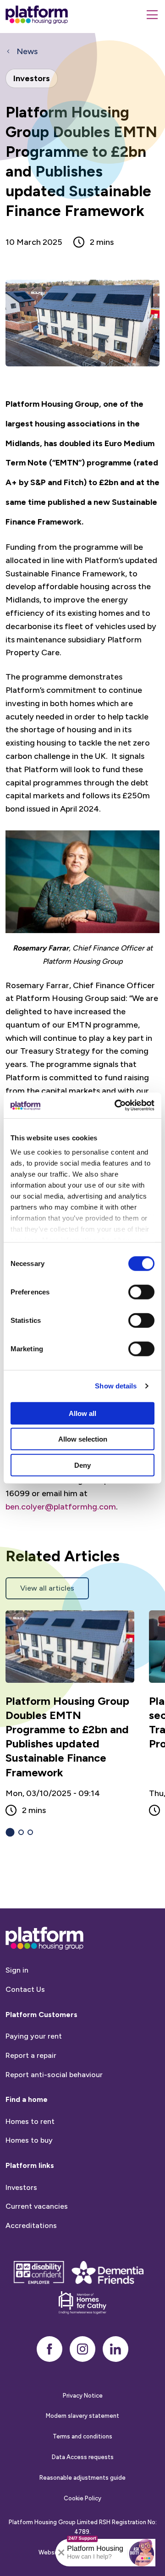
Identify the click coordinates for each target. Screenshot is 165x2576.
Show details (116, 1386)
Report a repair (31, 2055)
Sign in (17, 1970)
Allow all (82, 1413)
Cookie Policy (82, 2498)
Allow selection (83, 1439)
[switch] (141, 1292)
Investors (21, 2187)
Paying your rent (34, 2036)
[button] (142, 2553)
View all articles (47, 1588)
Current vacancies (37, 2206)
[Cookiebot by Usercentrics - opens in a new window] (116, 1106)
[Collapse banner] (61, 2553)
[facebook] (49, 2349)
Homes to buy (29, 2140)
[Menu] (152, 15)
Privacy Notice (83, 2396)
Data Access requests (83, 2457)
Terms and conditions (82, 2436)
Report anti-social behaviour (54, 2075)
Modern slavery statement (82, 2416)
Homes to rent (30, 2121)
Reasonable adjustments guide (82, 2478)
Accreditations (31, 2225)
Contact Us (25, 1989)
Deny (82, 1465)
